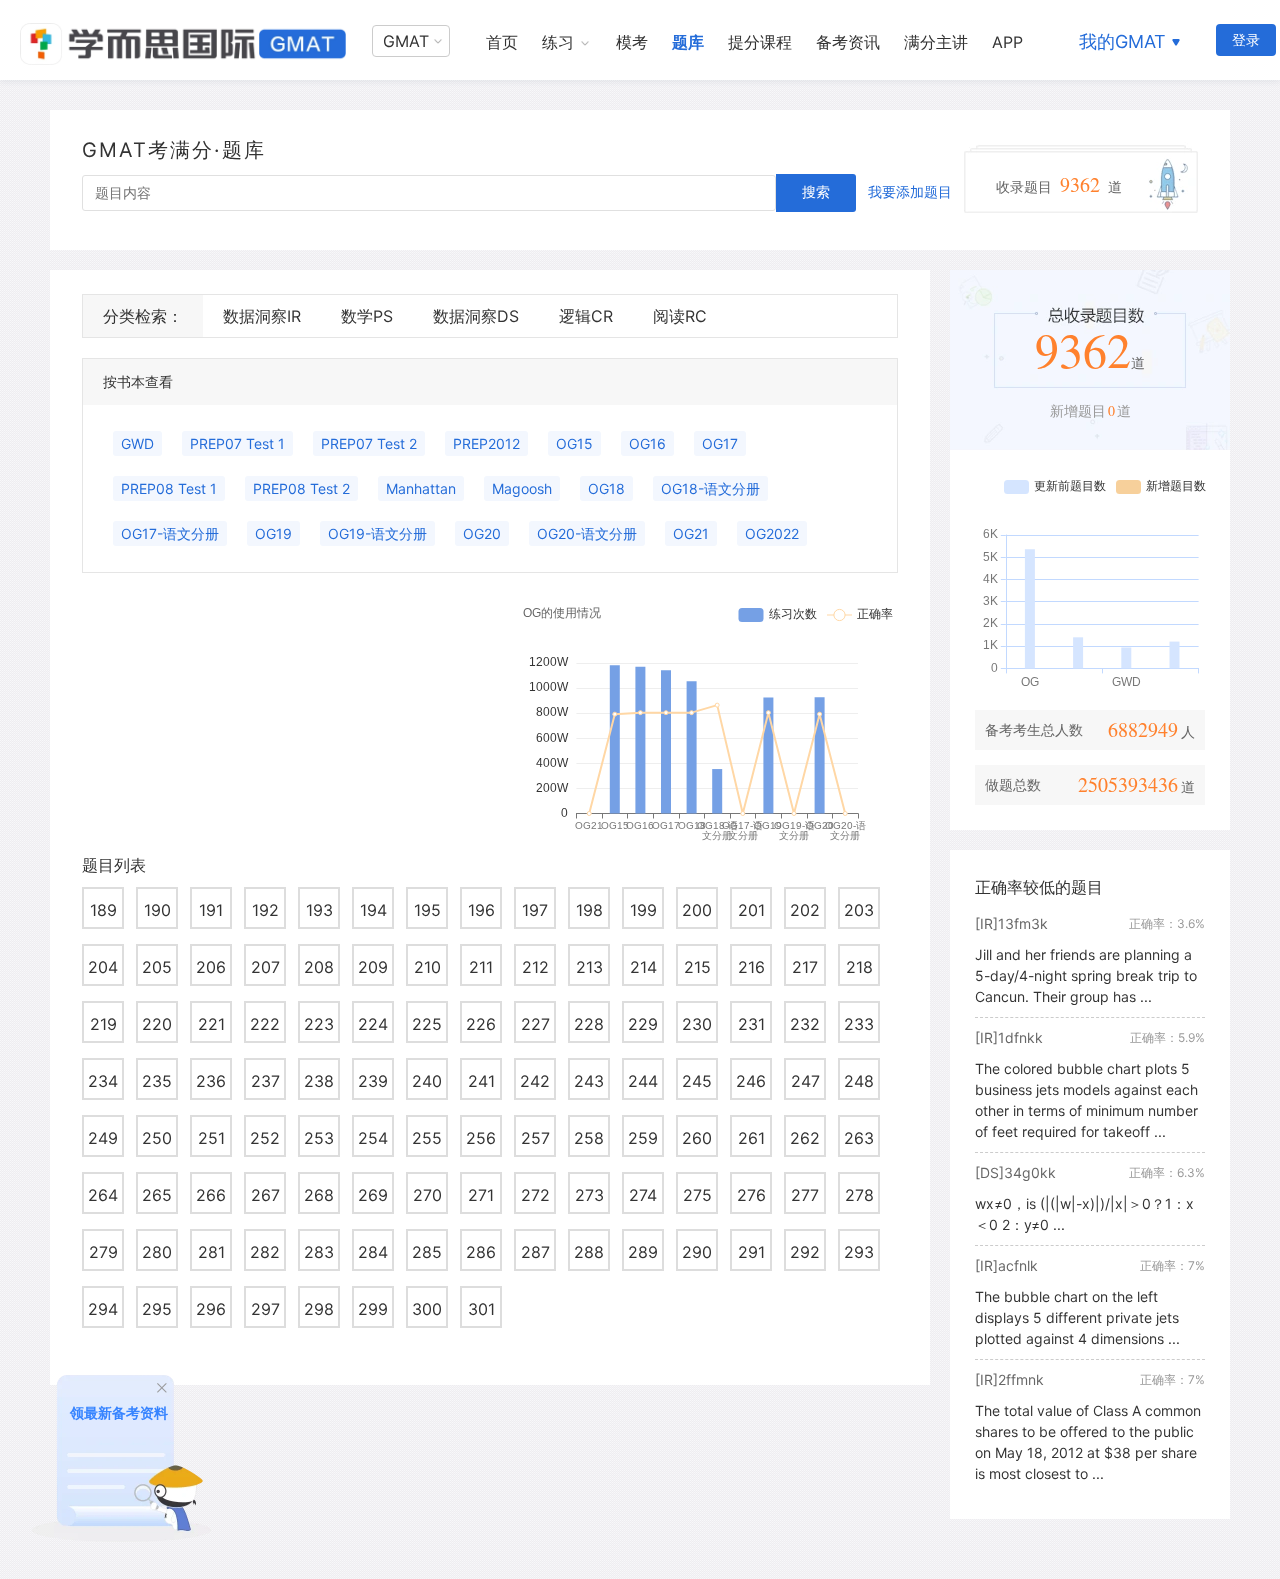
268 (319, 1195)
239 (373, 1081)
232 (805, 1024)
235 (157, 1081)
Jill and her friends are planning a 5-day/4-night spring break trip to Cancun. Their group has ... (1086, 975)
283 (319, 1252)
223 (319, 1024)
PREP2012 (486, 443)
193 (319, 910)
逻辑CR (586, 316)
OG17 (720, 443)
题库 (688, 42)
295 (157, 1309)
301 (481, 1309)
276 (751, 1195)
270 (427, 1195)
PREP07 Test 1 (237, 443)
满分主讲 (936, 42)
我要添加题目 (910, 191)
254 (373, 1138)
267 (265, 1195)
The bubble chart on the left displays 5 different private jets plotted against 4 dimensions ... (1077, 1317)
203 (859, 910)
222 (265, 1024)
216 (751, 967)
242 (535, 1081)
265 (157, 1195)
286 (481, 1252)
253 (319, 1138)
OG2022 (772, 533)
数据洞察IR (262, 316)
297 (265, 1309)
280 (157, 1252)
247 (805, 1081)
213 (589, 967)
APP (1007, 42)
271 (481, 1195)
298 (319, 1309)
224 (373, 1024)
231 (751, 1024)
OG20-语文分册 (587, 533)
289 (643, 1252)
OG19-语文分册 (377, 533)
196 (481, 910)
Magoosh (522, 488)
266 (211, 1195)
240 (427, 1081)
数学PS (367, 316)
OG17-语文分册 (170, 533)
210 (427, 967)
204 (103, 967)
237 (265, 1081)
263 (859, 1138)
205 (157, 967)
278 (859, 1195)
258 (589, 1138)
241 (481, 1081)
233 (859, 1024)
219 (103, 1024)
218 (859, 967)
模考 (632, 42)
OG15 (574, 443)
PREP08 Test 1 (169, 488)
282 (265, 1252)
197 (535, 910)
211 (481, 967)
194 (373, 910)
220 (157, 1024)
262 (805, 1138)
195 (427, 910)
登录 (1246, 39)
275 (697, 1195)
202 (805, 910)
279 (103, 1252)
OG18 (606, 488)
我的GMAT (1122, 41)
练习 (558, 42)
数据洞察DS (476, 316)
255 (427, 1138)
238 (319, 1081)
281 (211, 1252)
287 (535, 1252)
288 (589, 1252)
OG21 (691, 533)
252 (265, 1138)
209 (373, 967)
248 (859, 1081)
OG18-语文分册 (710, 488)
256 (481, 1138)
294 (103, 1309)
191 (211, 910)
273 (589, 1195)
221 (211, 1024)
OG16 (647, 443)
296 (211, 1309)
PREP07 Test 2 (369, 443)
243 (589, 1081)
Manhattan (421, 488)
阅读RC (680, 316)
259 (643, 1138)
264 (103, 1195)
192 (265, 910)
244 (643, 1081)
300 (427, 1309)
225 (427, 1024)
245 (697, 1081)
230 (697, 1024)
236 (211, 1081)
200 (697, 910)
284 (373, 1252)
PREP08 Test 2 (301, 488)
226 (481, 1024)
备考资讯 (848, 42)
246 (751, 1081)
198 (589, 910)
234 (103, 1081)
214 (643, 967)
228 (589, 1024)
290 (697, 1252)
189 (103, 910)
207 (265, 967)
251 (211, 1138)
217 (805, 967)
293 (859, 1252)
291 (751, 1252)
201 (751, 910)
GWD (137, 443)
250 (157, 1138)
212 (535, 967)
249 (103, 1138)
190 (157, 910)
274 (643, 1195)
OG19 (273, 533)
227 (535, 1024)
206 (211, 967)
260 (697, 1138)
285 (427, 1252)
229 (643, 1024)
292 (805, 1252)
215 (697, 967)
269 (373, 1195)
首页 (502, 42)
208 (319, 967)
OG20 (482, 533)
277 (805, 1195)
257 (535, 1138)
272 (535, 1195)
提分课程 (760, 42)
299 (373, 1309)
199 (643, 910)
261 (751, 1138)
